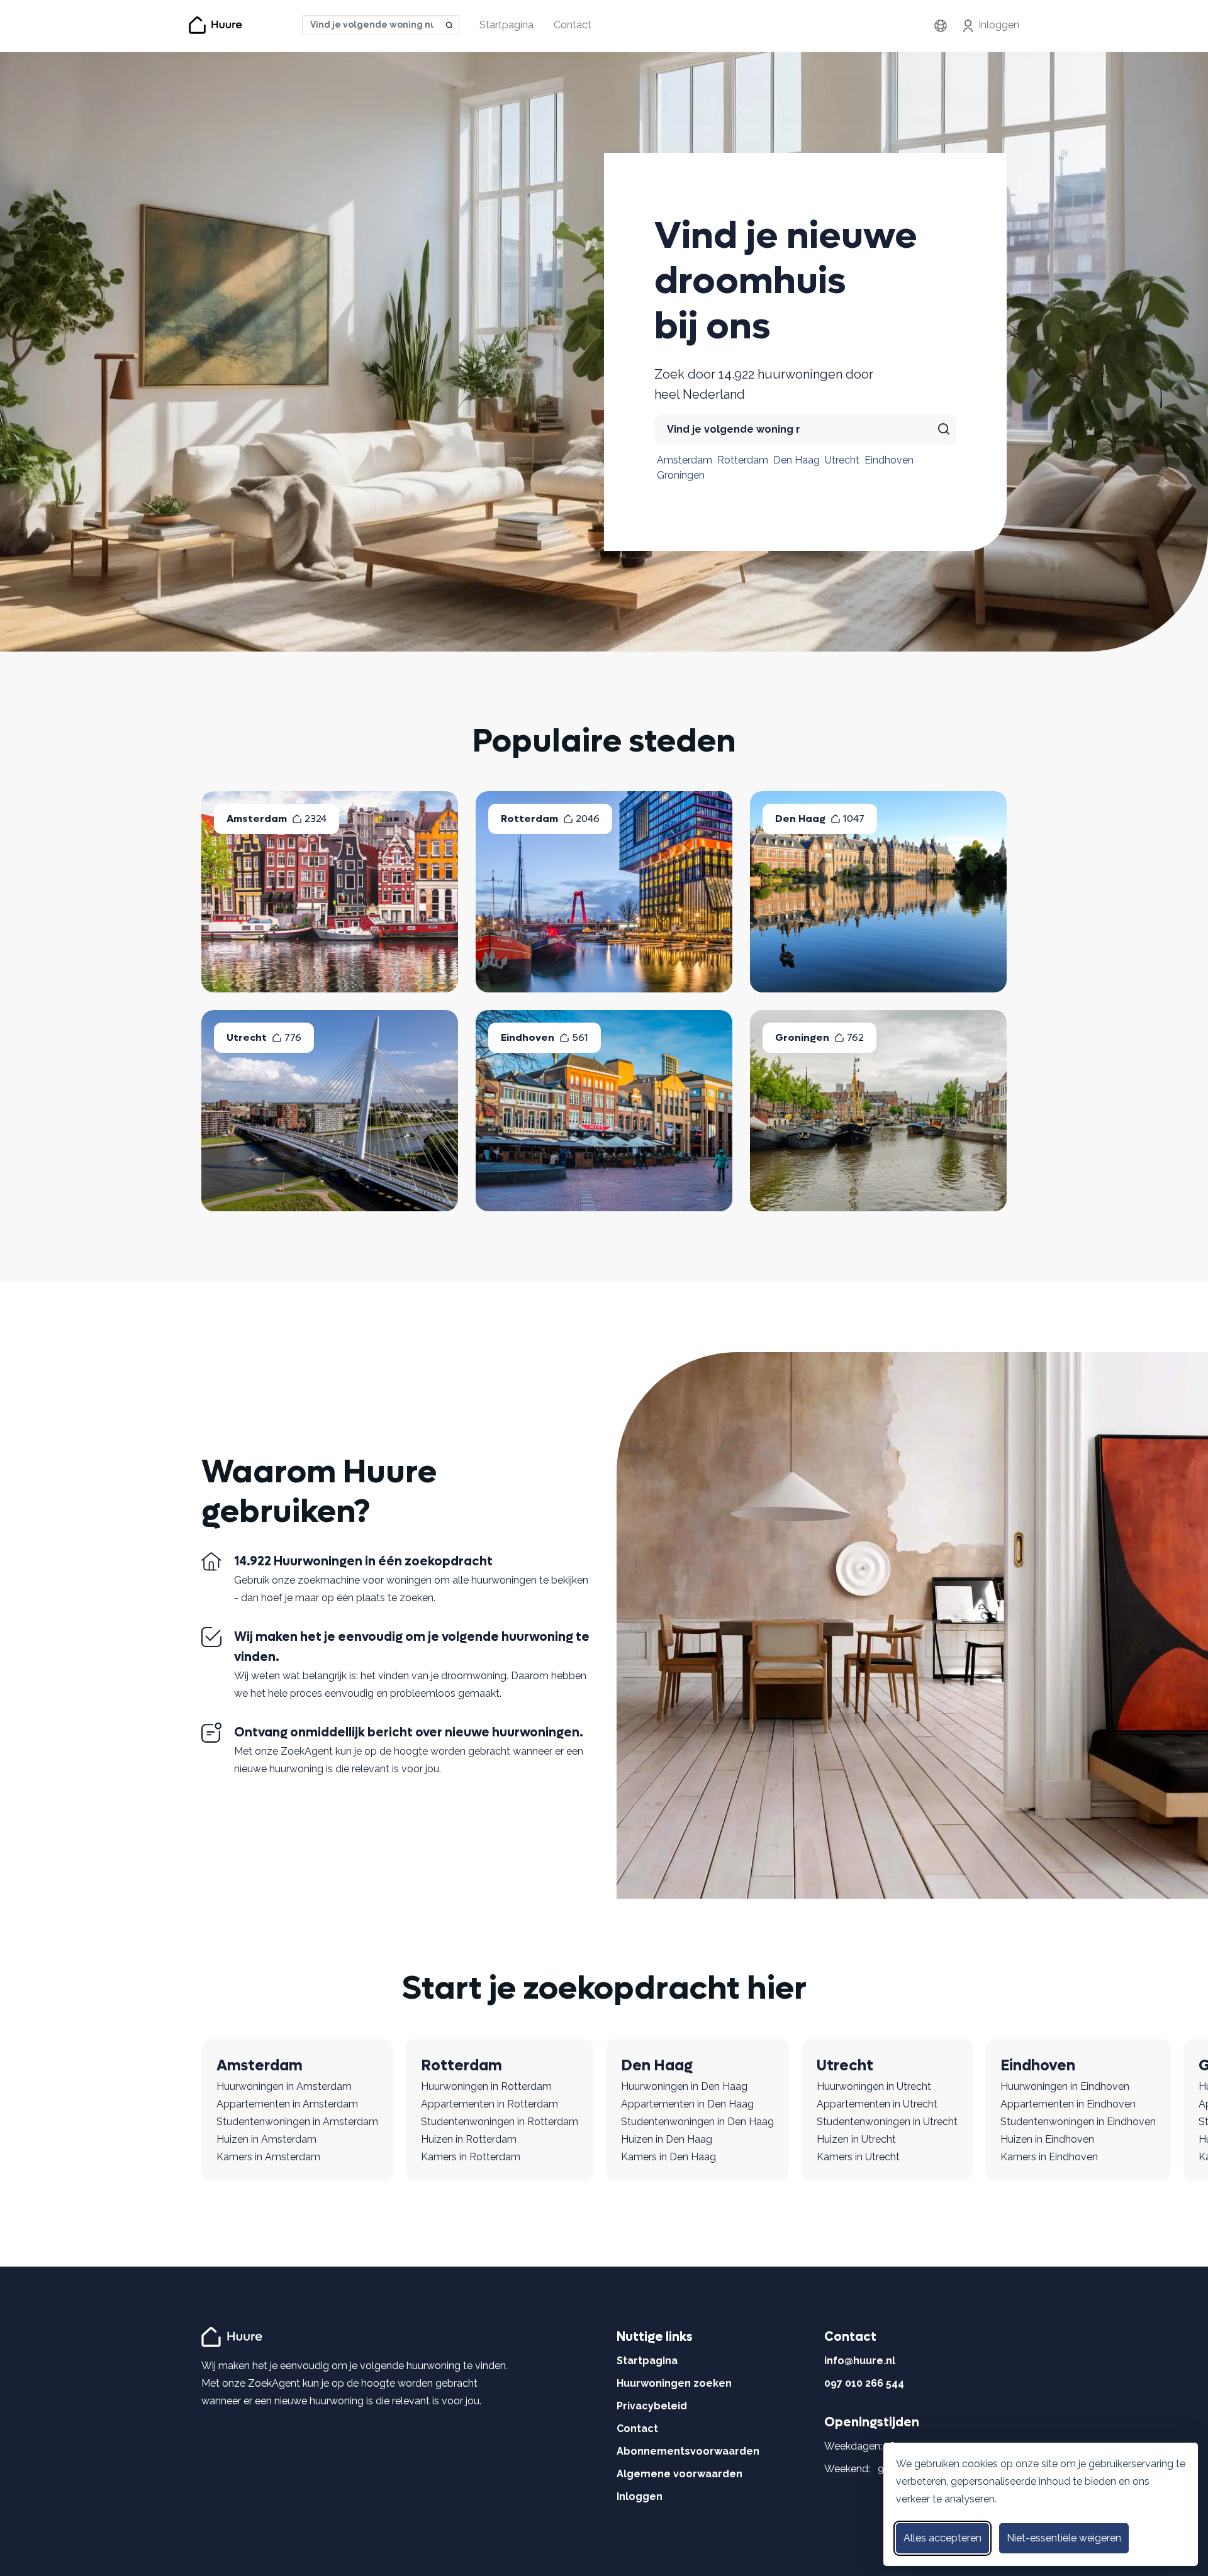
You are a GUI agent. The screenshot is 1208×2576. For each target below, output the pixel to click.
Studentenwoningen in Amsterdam (297, 2122)
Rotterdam (743, 460)
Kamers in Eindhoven (1049, 2157)
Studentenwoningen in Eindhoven (1078, 2122)
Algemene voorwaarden (679, 2474)
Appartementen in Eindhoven (1068, 2104)
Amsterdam (685, 460)
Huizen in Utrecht (856, 2139)
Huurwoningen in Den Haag (684, 2086)
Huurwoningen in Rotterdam (486, 2086)
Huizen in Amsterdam (266, 2139)
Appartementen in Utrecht (877, 2104)
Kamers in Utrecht (858, 2157)
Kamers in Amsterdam (268, 2157)
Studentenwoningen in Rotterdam (500, 2122)
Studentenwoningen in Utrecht (887, 2122)
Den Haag (797, 460)
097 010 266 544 (864, 2383)
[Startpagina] (234, 2336)
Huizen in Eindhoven (1047, 2139)
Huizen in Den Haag (667, 2139)
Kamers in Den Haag (668, 2157)
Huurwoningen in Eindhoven (1065, 2086)
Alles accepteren (942, 2538)
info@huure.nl (860, 2361)
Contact (573, 25)
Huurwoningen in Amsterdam (284, 2086)
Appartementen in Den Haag (687, 2104)
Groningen (681, 475)
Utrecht (842, 460)
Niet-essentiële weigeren (1064, 2538)
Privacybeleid (652, 2406)
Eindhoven (889, 460)
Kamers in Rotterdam (471, 2157)
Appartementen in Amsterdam (287, 2104)
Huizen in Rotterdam (469, 2139)
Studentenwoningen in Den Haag (697, 2122)
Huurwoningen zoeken (674, 2383)
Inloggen (999, 25)
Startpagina (506, 25)
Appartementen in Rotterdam (489, 2104)
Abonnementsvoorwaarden (688, 2451)
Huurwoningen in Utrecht (874, 2086)
